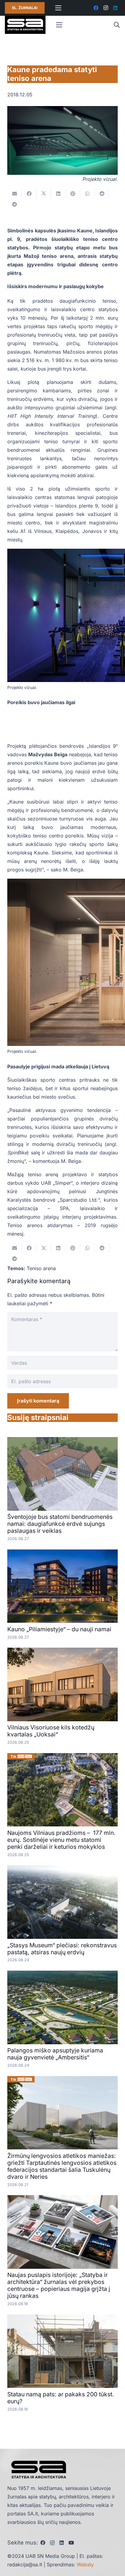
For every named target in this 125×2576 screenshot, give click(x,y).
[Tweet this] (44, 194)
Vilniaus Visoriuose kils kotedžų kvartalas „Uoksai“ (51, 1731)
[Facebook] (96, 8)
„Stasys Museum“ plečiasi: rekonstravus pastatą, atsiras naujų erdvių (62, 1949)
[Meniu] (58, 8)
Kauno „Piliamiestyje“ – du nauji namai (59, 1629)
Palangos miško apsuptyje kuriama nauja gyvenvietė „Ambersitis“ (55, 2054)
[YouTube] (71, 2543)
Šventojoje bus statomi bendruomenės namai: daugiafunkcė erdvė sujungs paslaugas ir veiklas (60, 1524)
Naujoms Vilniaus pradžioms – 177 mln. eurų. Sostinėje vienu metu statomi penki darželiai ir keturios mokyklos (61, 1840)
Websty (85, 2564)
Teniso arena (41, 1268)
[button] (117, 25)
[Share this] (29, 194)
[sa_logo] (25, 25)
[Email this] (15, 194)
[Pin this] (73, 194)
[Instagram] (106, 8)
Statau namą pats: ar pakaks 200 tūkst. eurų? (61, 2398)
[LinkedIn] (115, 8)
